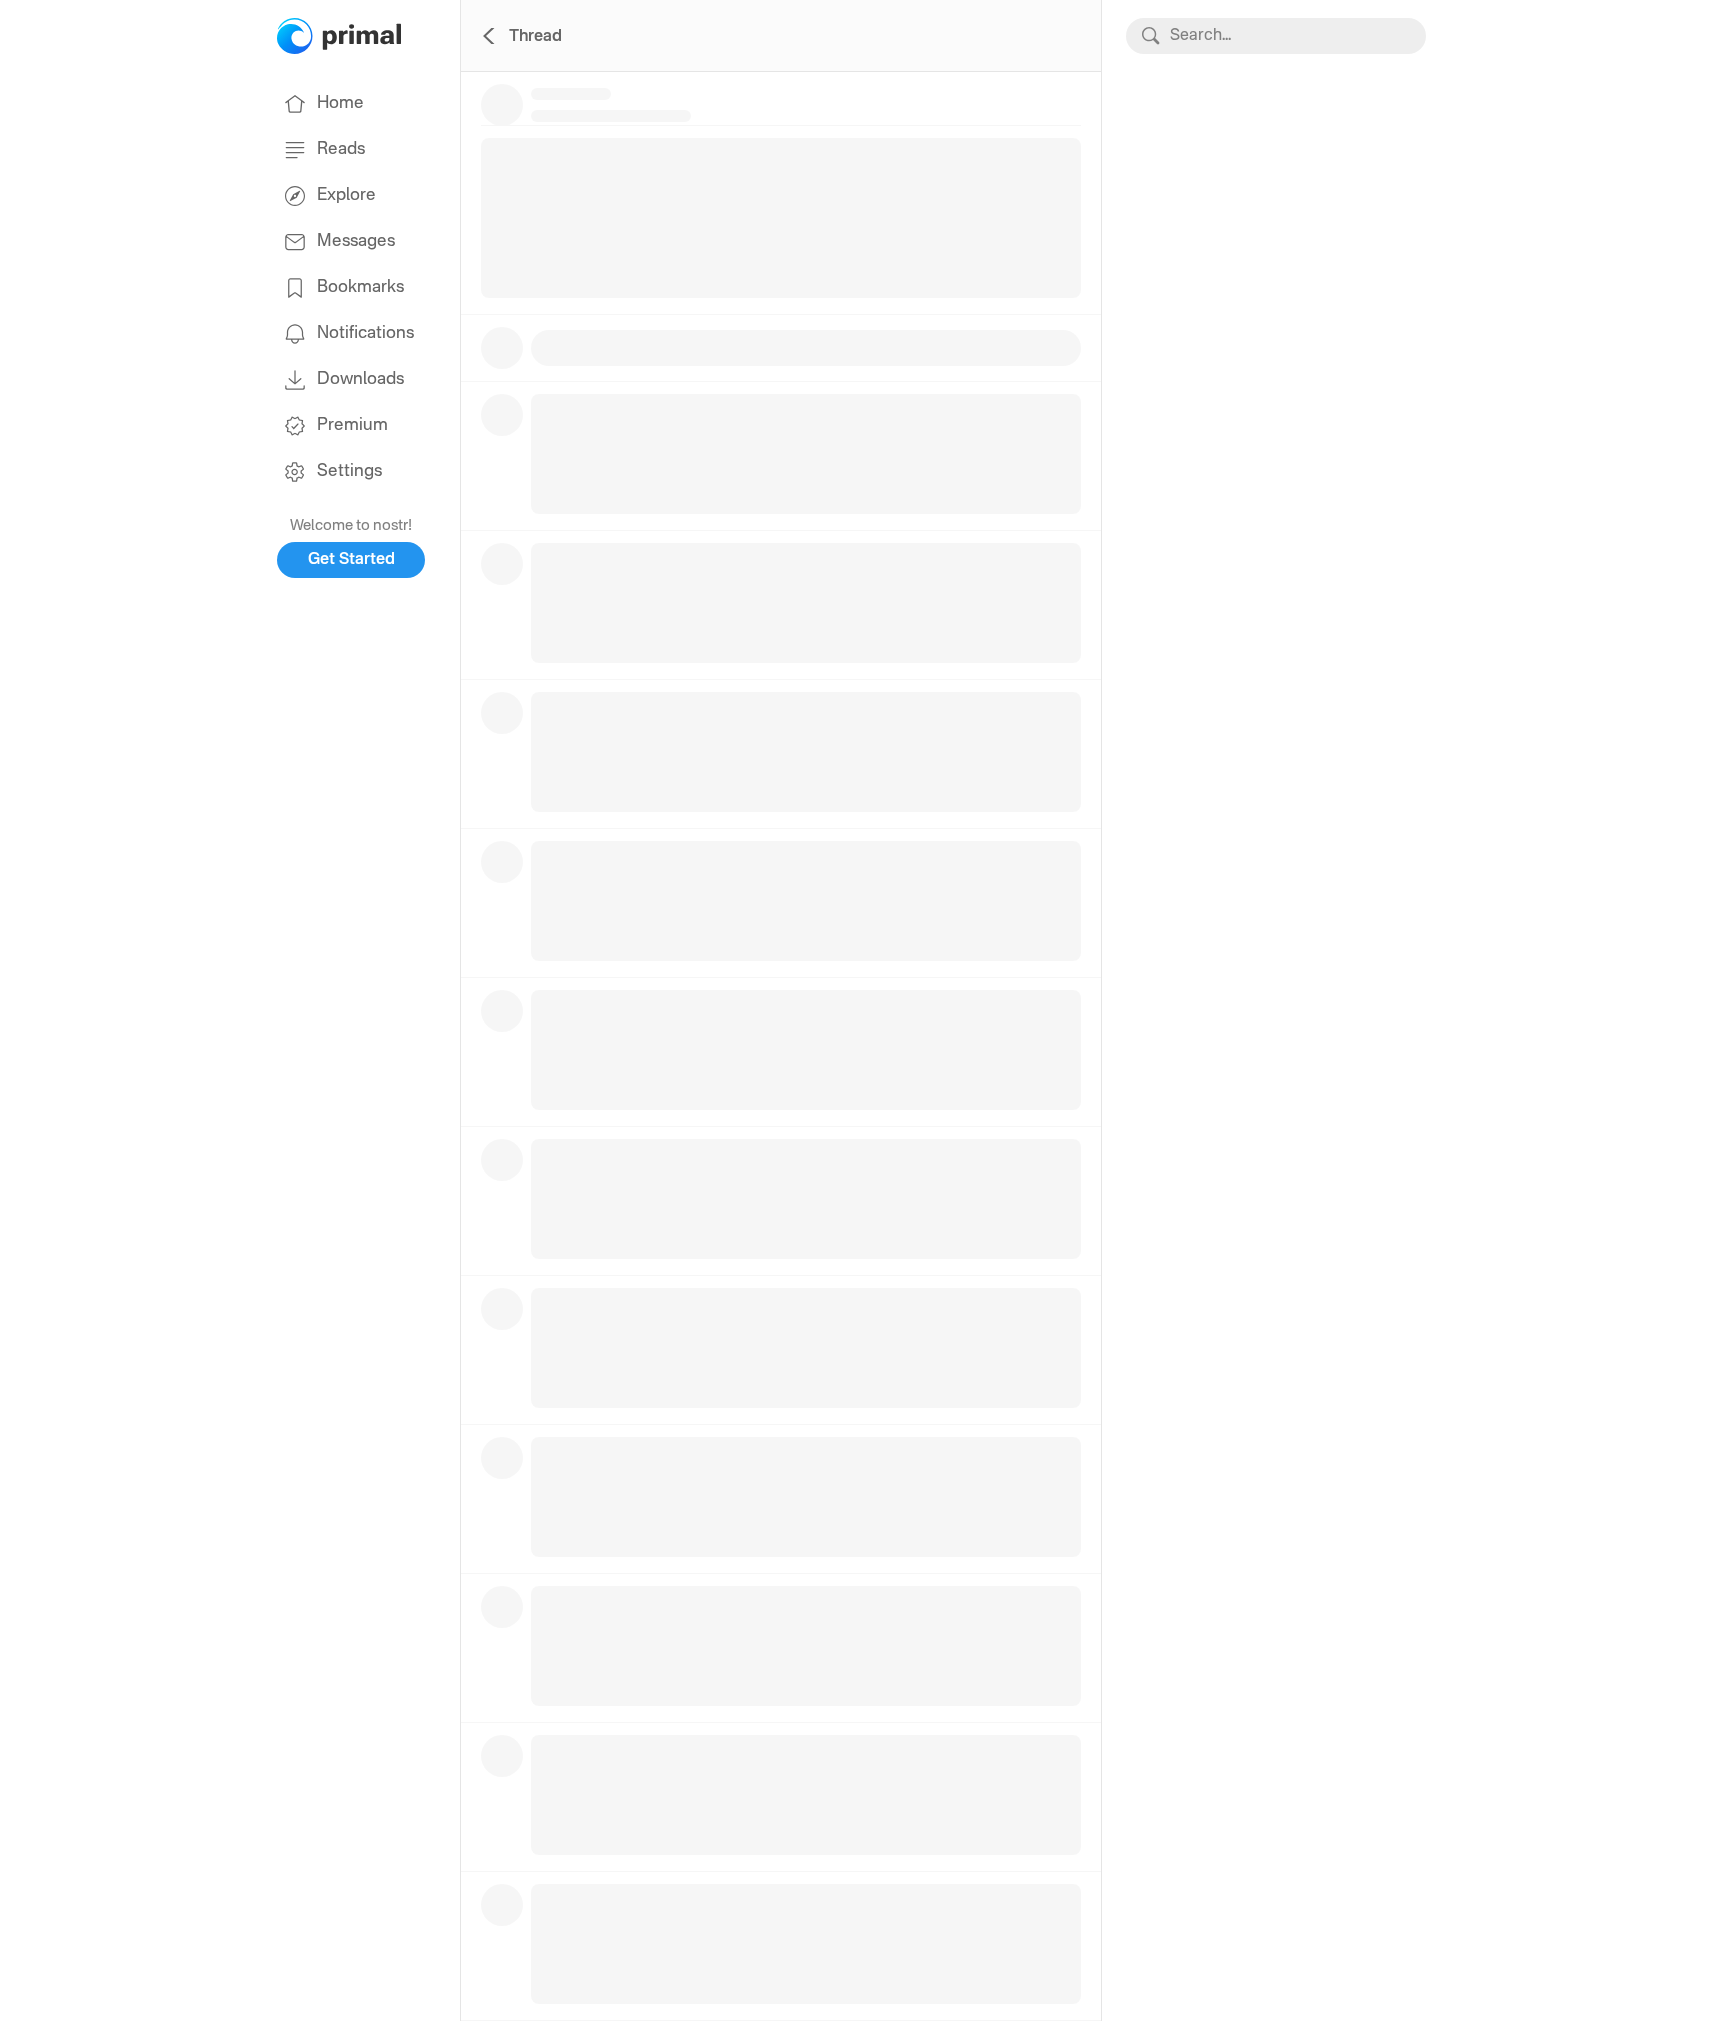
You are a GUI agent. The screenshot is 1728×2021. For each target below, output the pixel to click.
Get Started (351, 560)
